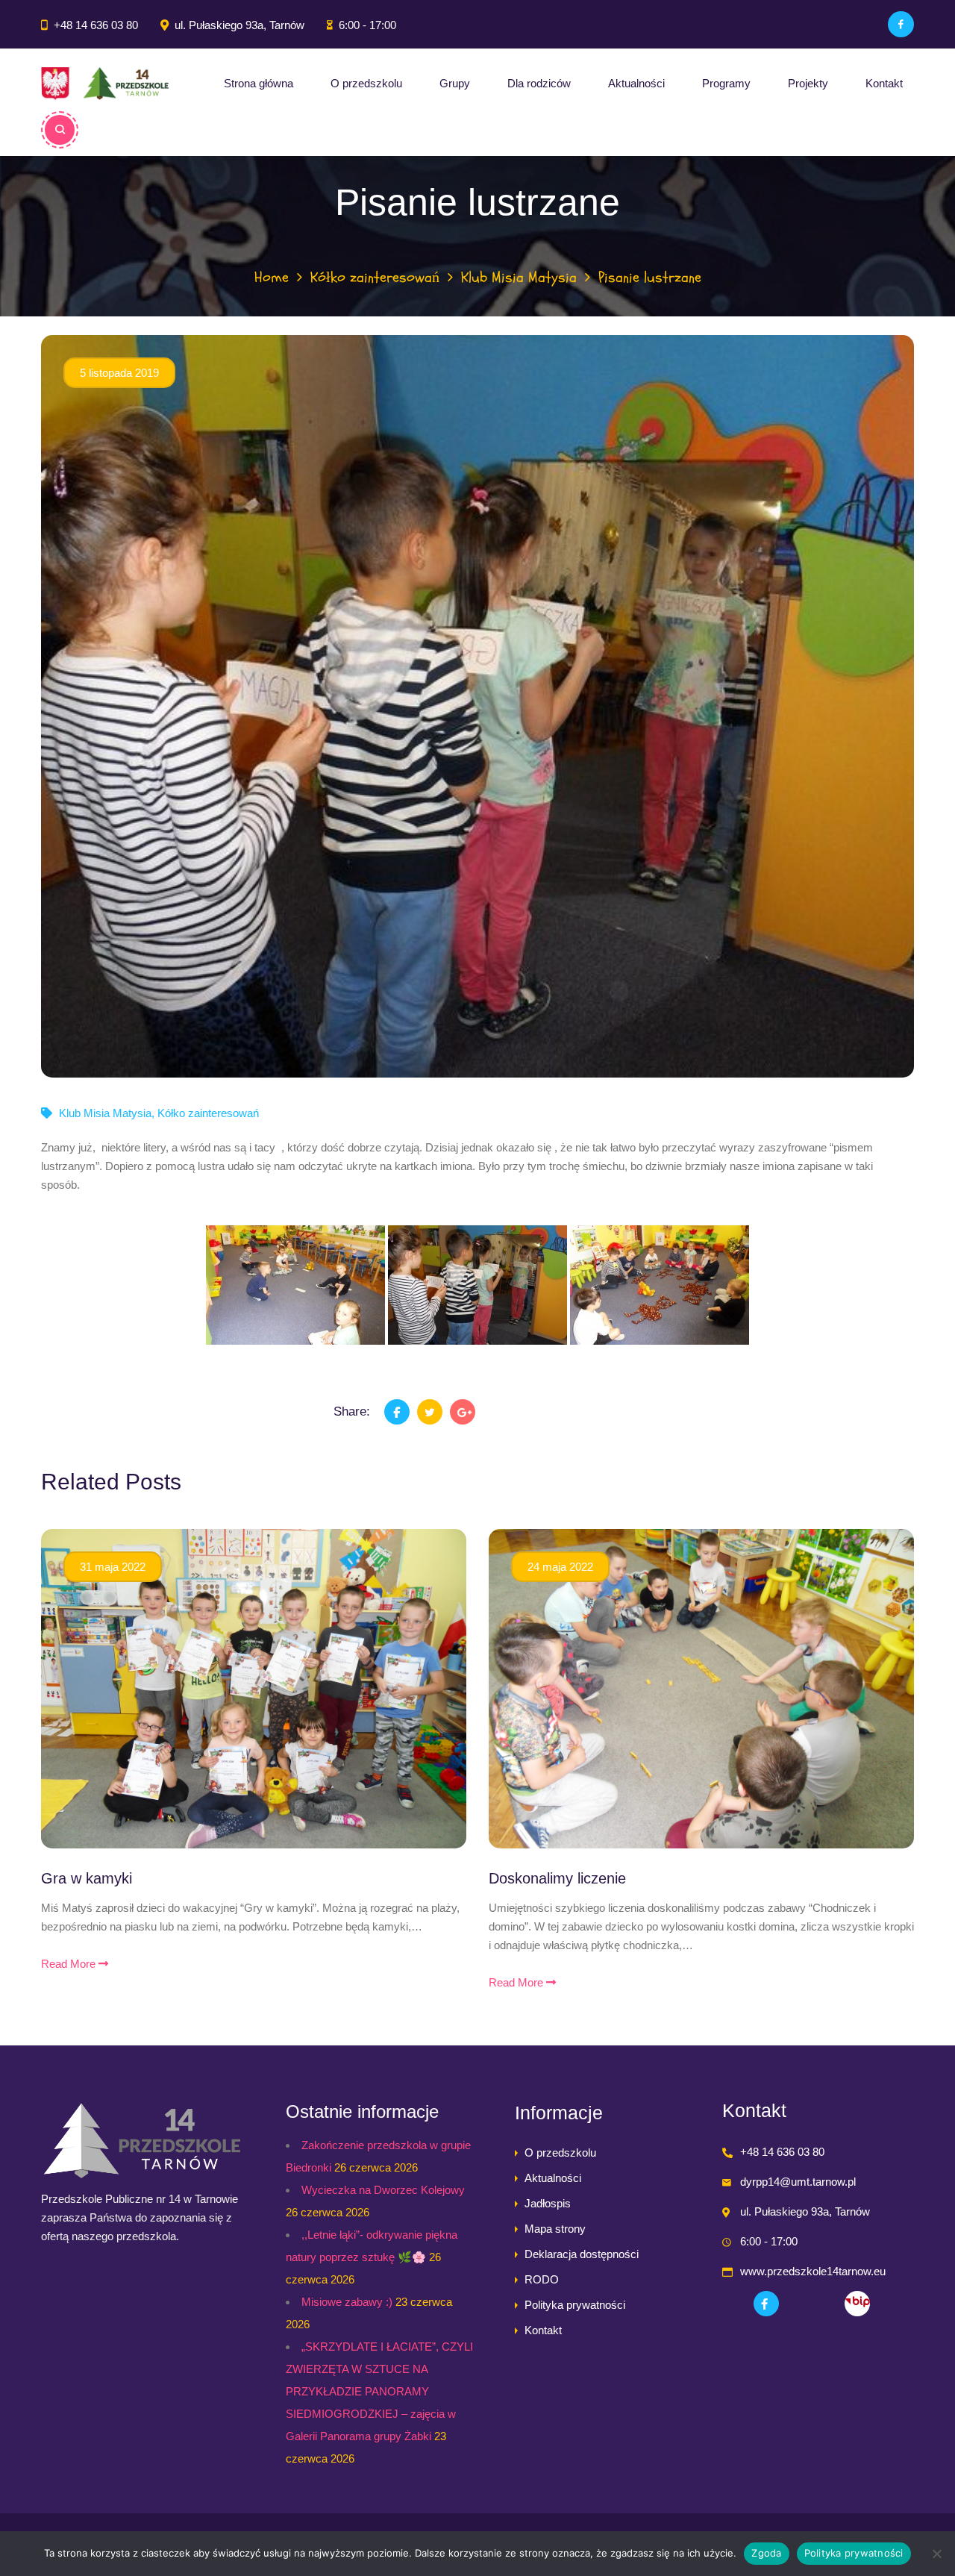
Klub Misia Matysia (519, 277)
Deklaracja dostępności (582, 2254)
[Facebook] (901, 24)
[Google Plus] (463, 1412)
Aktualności (636, 83)
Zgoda (766, 2553)
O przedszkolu (366, 83)
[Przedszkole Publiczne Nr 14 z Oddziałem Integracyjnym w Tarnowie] (105, 84)
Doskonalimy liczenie (557, 1878)
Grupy (455, 83)
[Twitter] (430, 1412)
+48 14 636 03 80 (96, 25)
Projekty (808, 83)
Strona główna (259, 83)
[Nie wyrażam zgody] (936, 2554)
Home (272, 277)
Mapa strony (555, 2229)
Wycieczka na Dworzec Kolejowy (383, 2190)
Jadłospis (548, 2203)
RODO (542, 2279)
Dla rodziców (539, 83)
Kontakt (884, 83)
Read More (70, 1964)
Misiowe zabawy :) (347, 2302)
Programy (726, 83)
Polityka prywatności (575, 2305)
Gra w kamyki (87, 1878)
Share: (352, 1412)
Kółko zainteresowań (375, 277)
